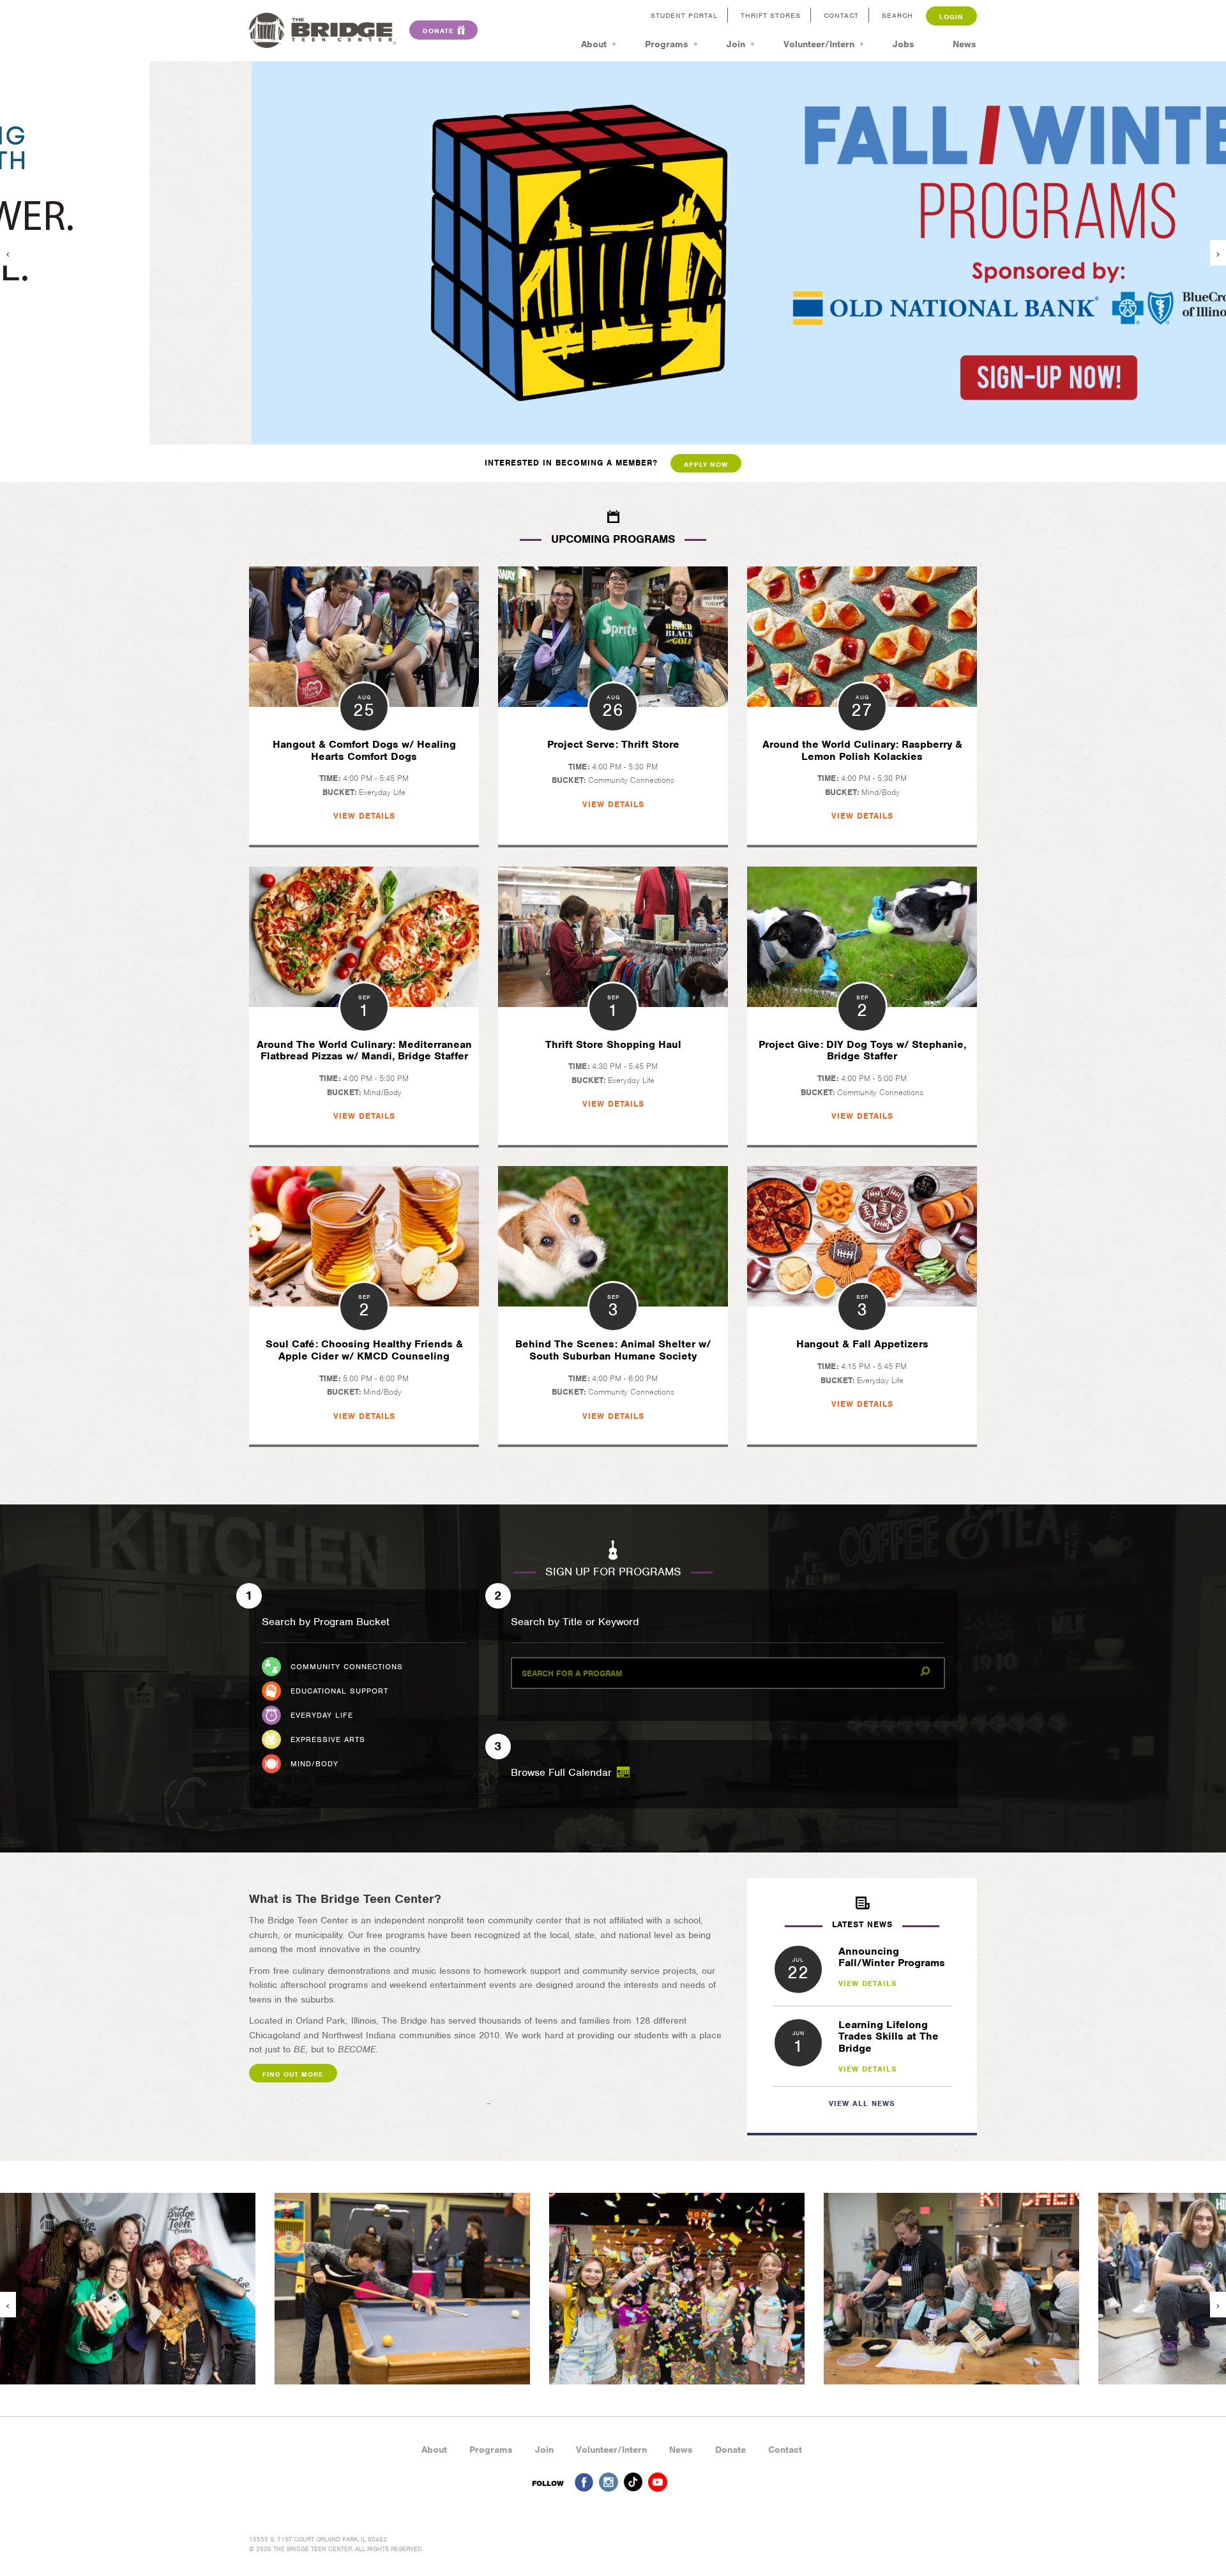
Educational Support (339, 1691)
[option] (613, 253)
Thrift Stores (771, 15)
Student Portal (684, 15)
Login (951, 17)
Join (736, 44)
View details (868, 1983)
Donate (730, 2450)
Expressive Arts (328, 1739)
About (594, 44)
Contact (841, 15)
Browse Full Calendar (563, 1772)
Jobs (904, 44)
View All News (862, 2103)
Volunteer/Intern (819, 44)
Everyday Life (322, 1715)
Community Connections (347, 1667)
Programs (667, 44)
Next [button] (1218, 253)
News (965, 44)
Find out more (293, 2074)
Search (897, 15)
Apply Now (706, 464)
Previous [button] (8, 253)
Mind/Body (314, 1764)
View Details (364, 816)
